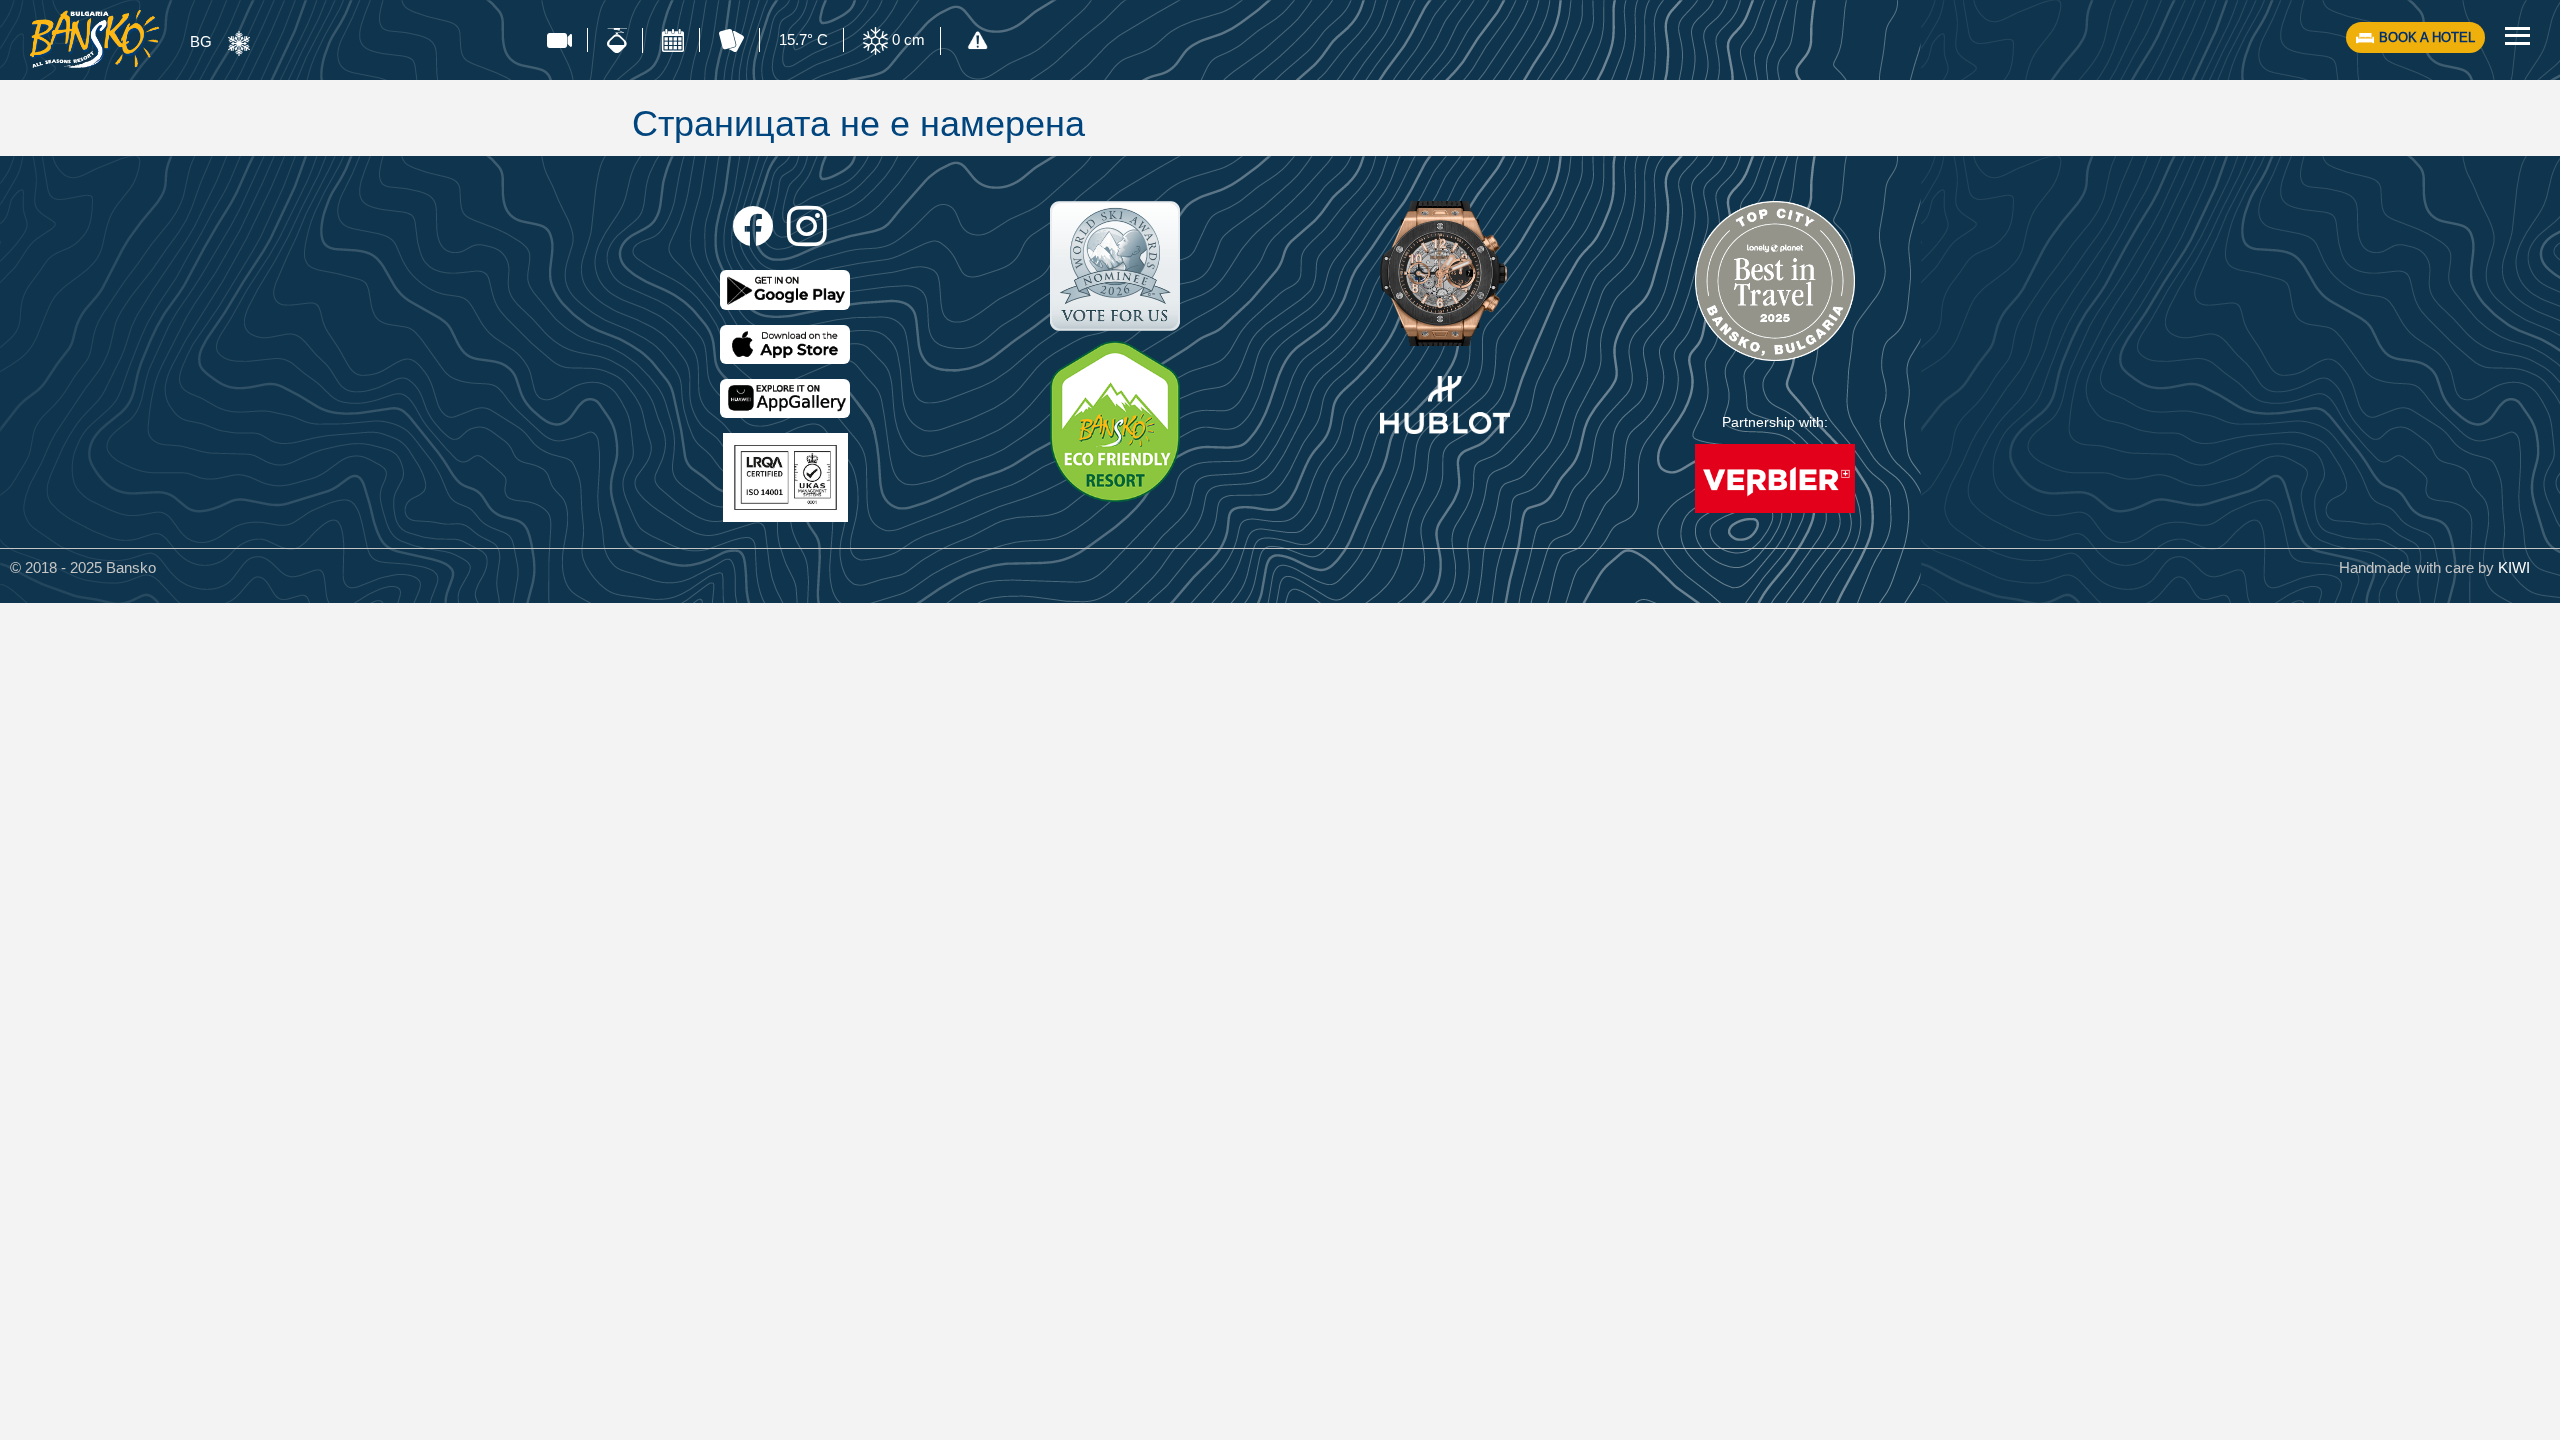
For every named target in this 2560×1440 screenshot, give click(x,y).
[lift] (617, 40)
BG (201, 41)
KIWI (2514, 567)
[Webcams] (559, 40)
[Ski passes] (731, 40)
